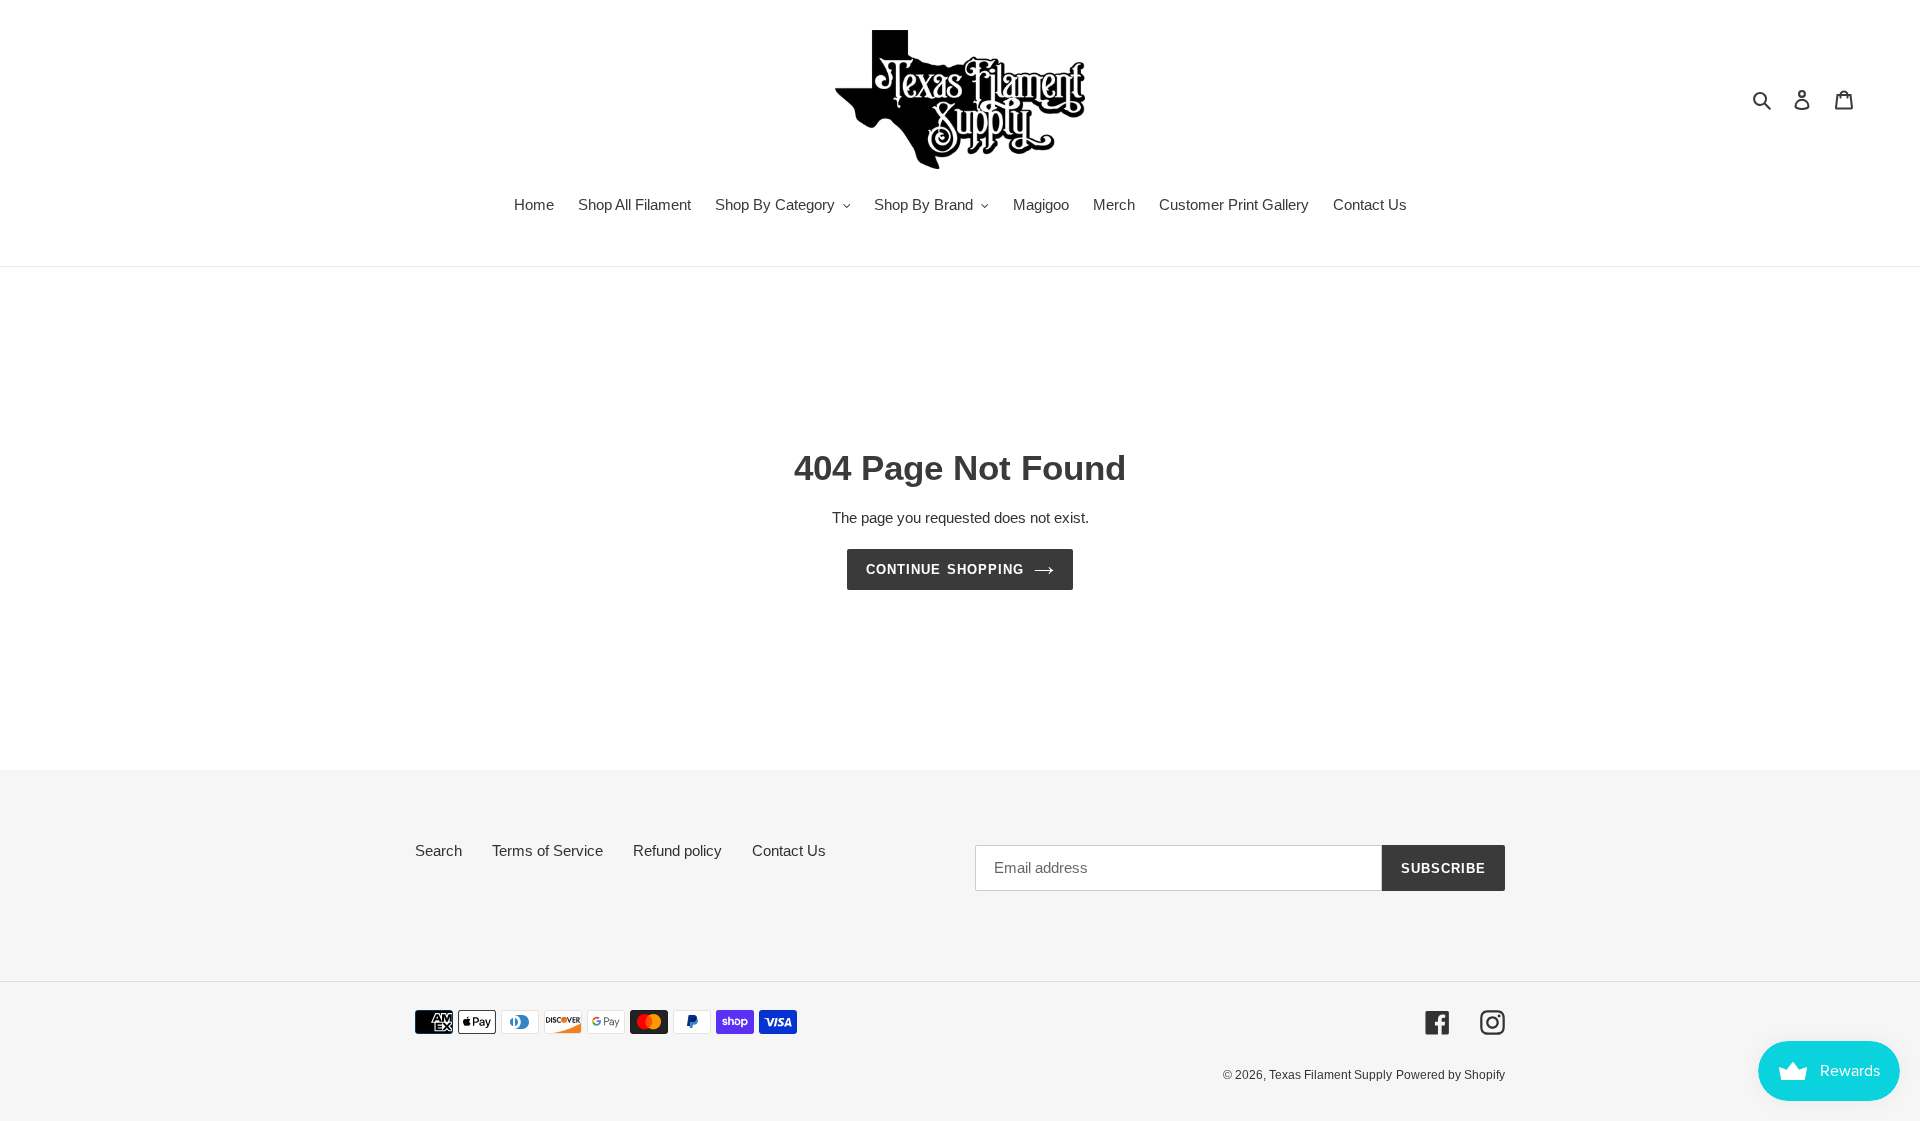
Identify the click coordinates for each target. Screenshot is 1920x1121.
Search (438, 850)
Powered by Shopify (1450, 1075)
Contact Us (789, 850)
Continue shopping (945, 569)
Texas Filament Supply (1330, 1075)
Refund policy (677, 850)
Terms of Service (547, 850)
